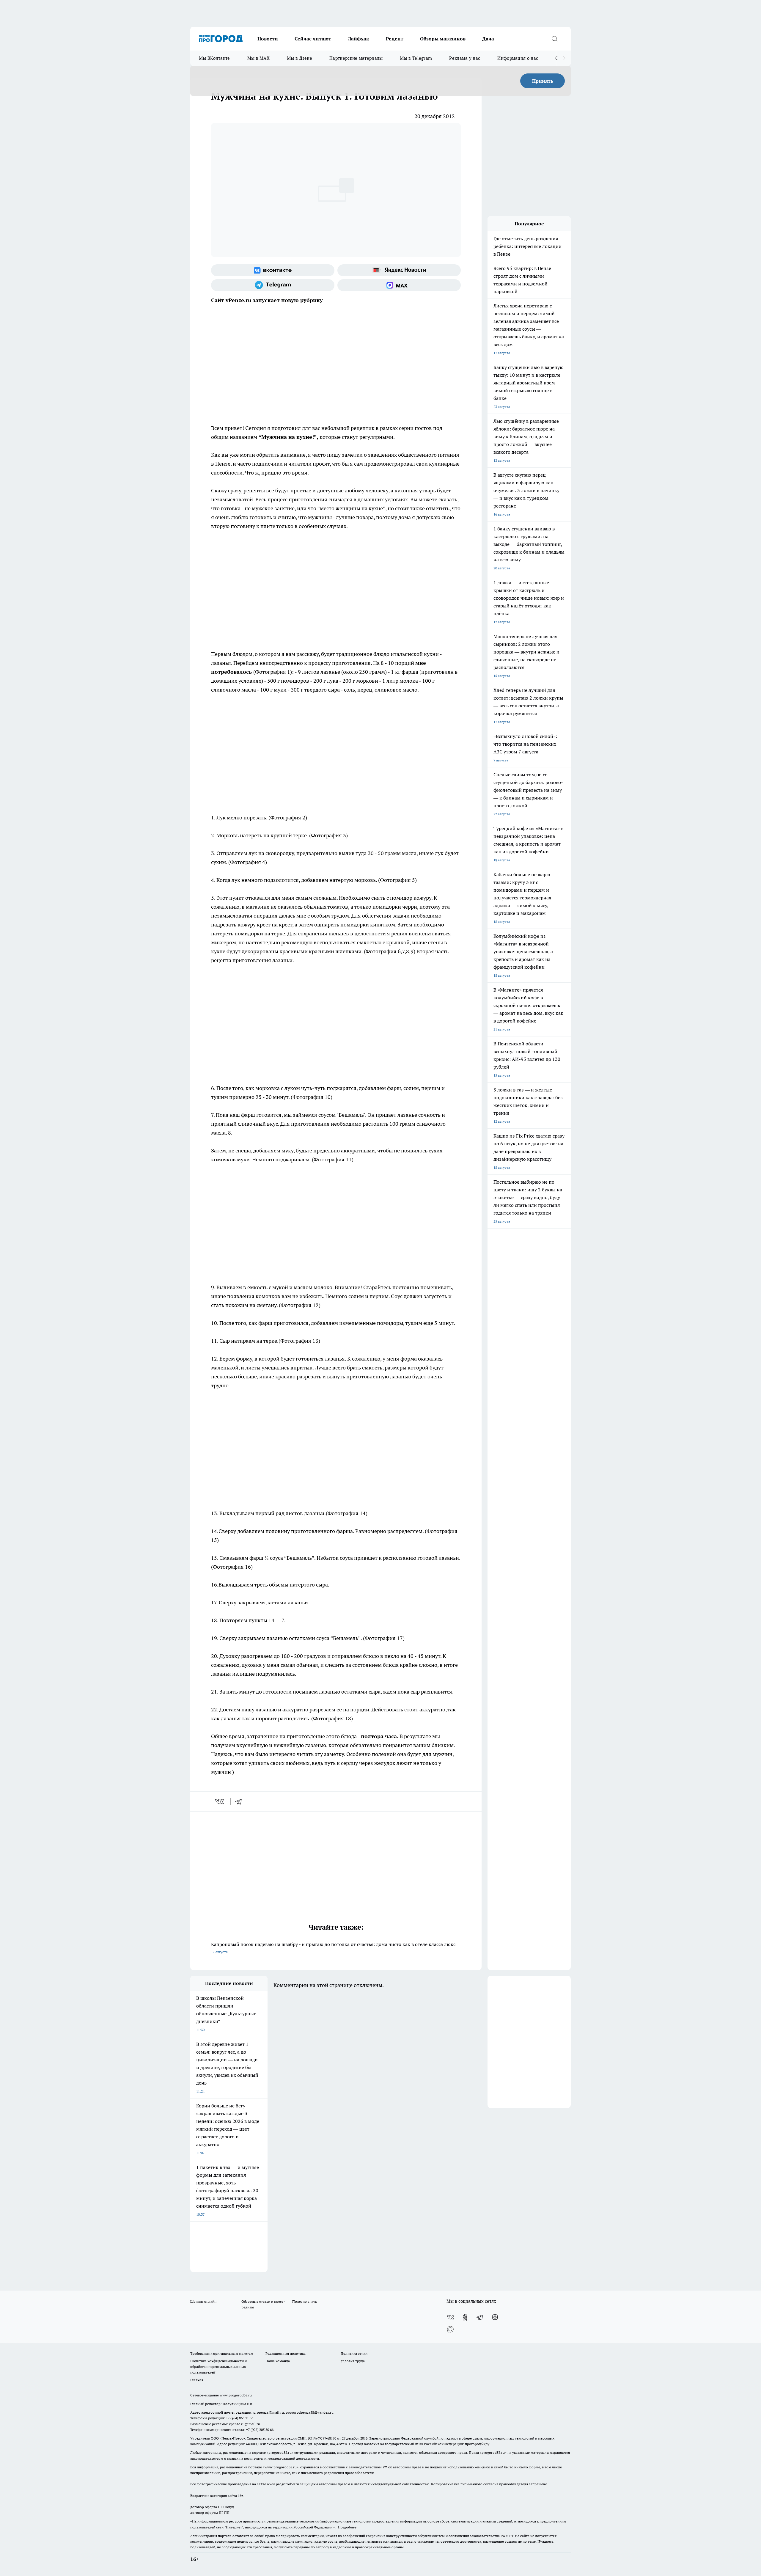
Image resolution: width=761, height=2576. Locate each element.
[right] (564, 58)
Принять (543, 81)
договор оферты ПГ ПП (210, 2513)
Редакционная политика (286, 2353)
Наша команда (278, 2361)
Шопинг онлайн (203, 2301)
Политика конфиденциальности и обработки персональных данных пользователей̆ (218, 2367)
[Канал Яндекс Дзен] (495, 2317)
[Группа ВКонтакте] (273, 270)
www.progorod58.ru (236, 2395)
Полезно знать (305, 2301)
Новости (268, 39)
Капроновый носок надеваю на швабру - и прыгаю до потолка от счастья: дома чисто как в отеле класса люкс (333, 1948)
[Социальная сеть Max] (399, 285)
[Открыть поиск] (554, 39)
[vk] (220, 1801)
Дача (488, 39)
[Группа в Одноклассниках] (465, 2317)
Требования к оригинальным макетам (222, 2353)
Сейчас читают (313, 39)
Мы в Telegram (416, 58)
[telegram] (240, 1801)
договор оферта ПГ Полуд (212, 2507)
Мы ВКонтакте (214, 58)
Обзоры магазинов (443, 39)
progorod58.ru (280, 2452)
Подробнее (347, 2527)
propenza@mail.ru (269, 2412)
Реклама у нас (465, 58)
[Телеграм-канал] (273, 285)
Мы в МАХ (258, 58)
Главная (197, 2380)
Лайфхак (359, 39)
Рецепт (395, 39)
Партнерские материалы (356, 58)
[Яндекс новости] (399, 270)
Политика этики (354, 2353)
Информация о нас (518, 58)
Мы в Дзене (299, 58)
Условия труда (353, 2361)
